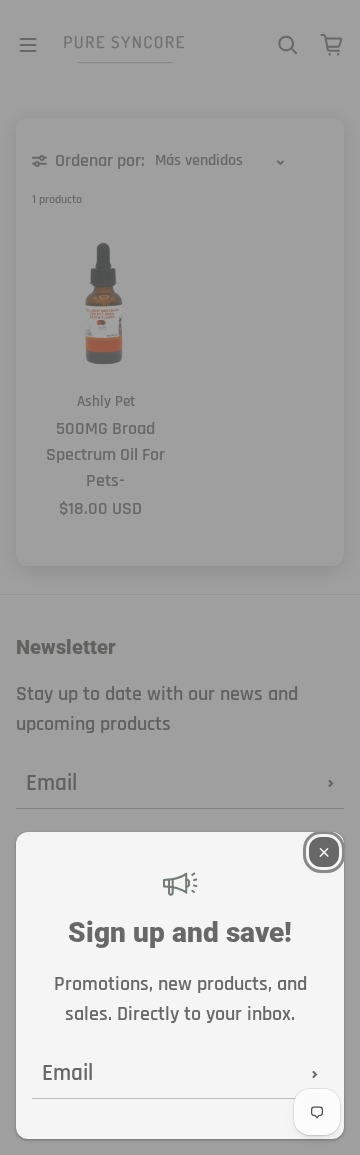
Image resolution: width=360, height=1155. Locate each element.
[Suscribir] (315, 1074)
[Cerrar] (324, 852)
